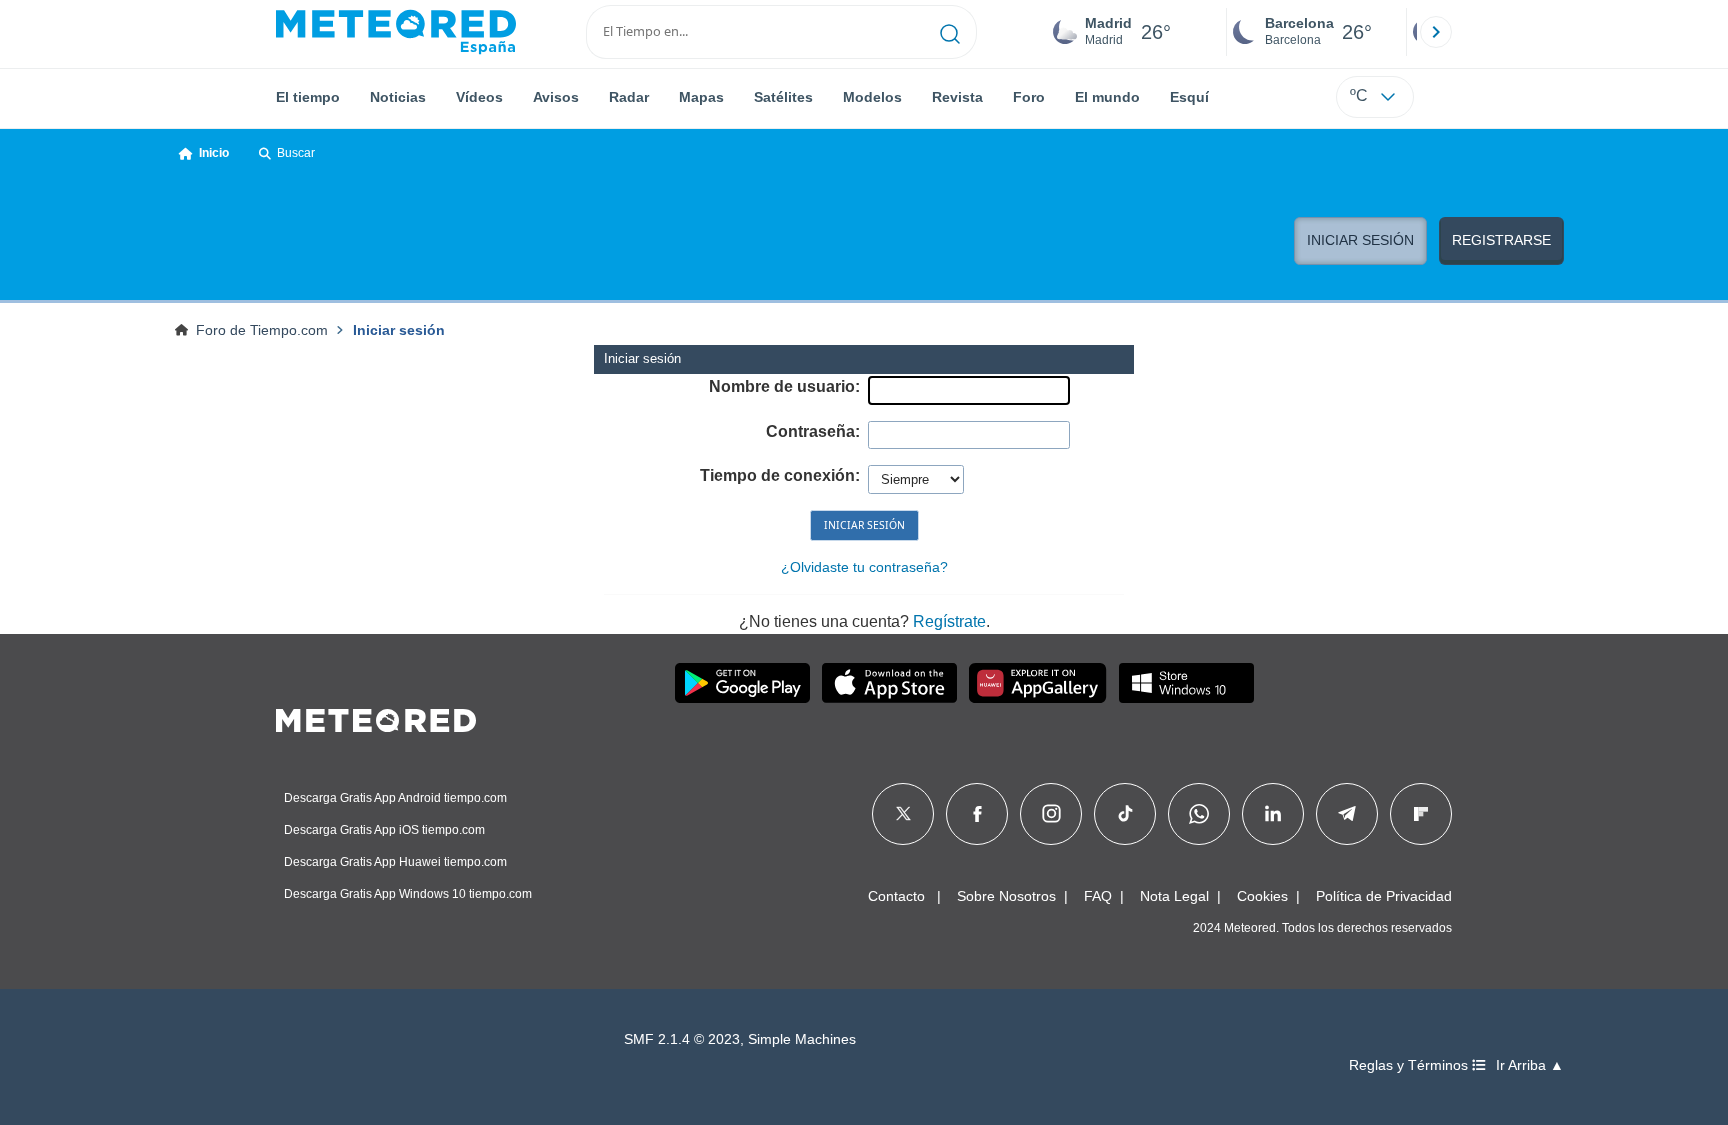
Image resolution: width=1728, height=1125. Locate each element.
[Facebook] (977, 814)
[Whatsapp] (1199, 814)
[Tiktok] (1125, 814)
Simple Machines (802, 1039)
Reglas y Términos (1410, 1065)
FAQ (1098, 896)
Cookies (1262, 896)
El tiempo (308, 97)
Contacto (896, 896)
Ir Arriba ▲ (1530, 1065)
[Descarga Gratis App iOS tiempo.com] (889, 683)
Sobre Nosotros (1006, 896)
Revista (957, 97)
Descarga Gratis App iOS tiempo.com (384, 830)
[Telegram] (1346, 814)
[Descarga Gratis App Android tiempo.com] (742, 683)
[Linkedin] (1273, 814)
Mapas (701, 97)
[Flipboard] (1421, 814)
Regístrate (949, 621)
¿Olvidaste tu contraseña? (864, 567)
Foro (1029, 97)
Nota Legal (1174, 896)
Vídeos (479, 97)
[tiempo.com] (396, 32)
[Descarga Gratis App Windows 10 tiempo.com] (1186, 683)
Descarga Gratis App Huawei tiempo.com (395, 862)
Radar (629, 97)
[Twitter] (903, 814)
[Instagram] (1051, 814)
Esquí (1189, 97)
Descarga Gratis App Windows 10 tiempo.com (408, 894)
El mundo (1107, 97)
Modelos (872, 97)
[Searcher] (950, 32)
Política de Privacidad (1384, 896)
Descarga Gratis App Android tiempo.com (395, 798)
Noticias (398, 97)
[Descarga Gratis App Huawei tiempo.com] (1038, 683)
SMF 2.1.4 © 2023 (682, 1039)
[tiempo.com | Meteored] (376, 717)
